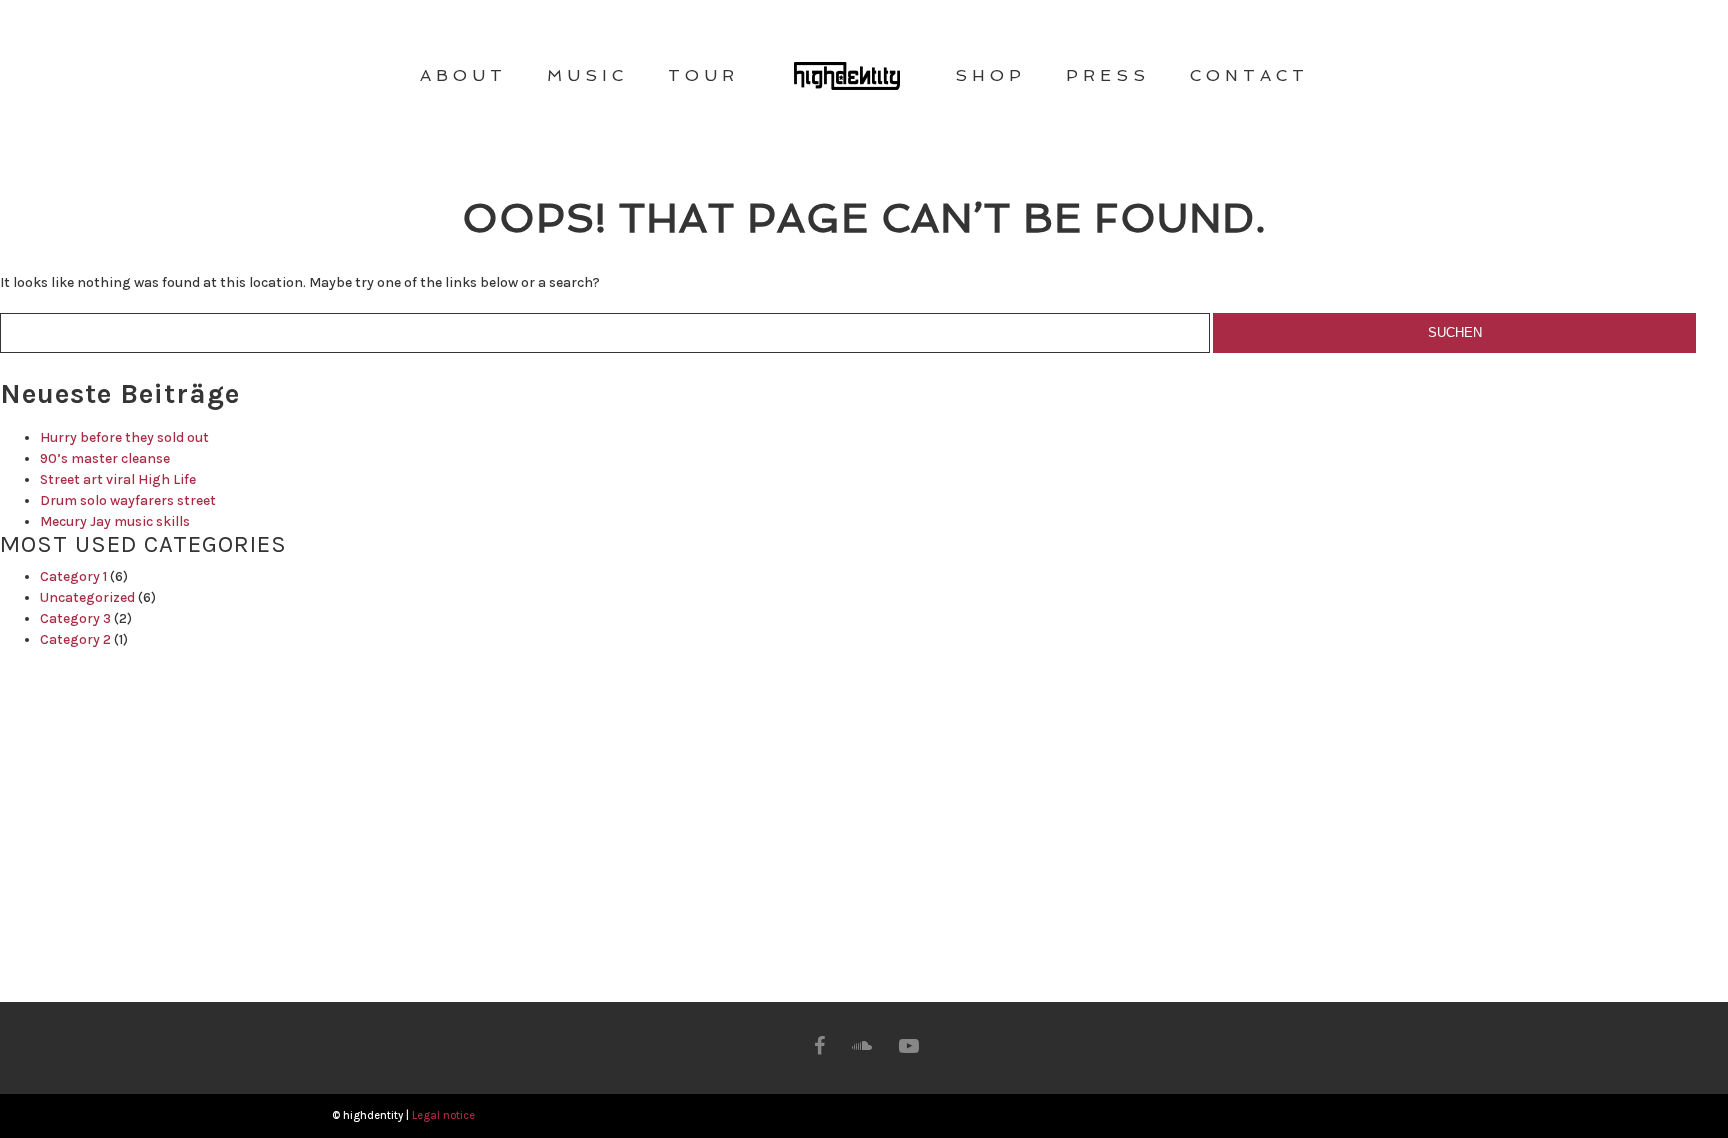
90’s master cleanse (105, 458)
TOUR (703, 75)
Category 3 (75, 618)
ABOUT (463, 75)
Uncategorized (87, 597)
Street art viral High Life (118, 479)
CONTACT (1249, 75)
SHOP (990, 75)
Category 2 (75, 639)
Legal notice (443, 1115)
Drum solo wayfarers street (128, 500)
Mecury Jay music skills (115, 521)
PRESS (1108, 75)
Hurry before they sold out (124, 437)
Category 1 (73, 576)
